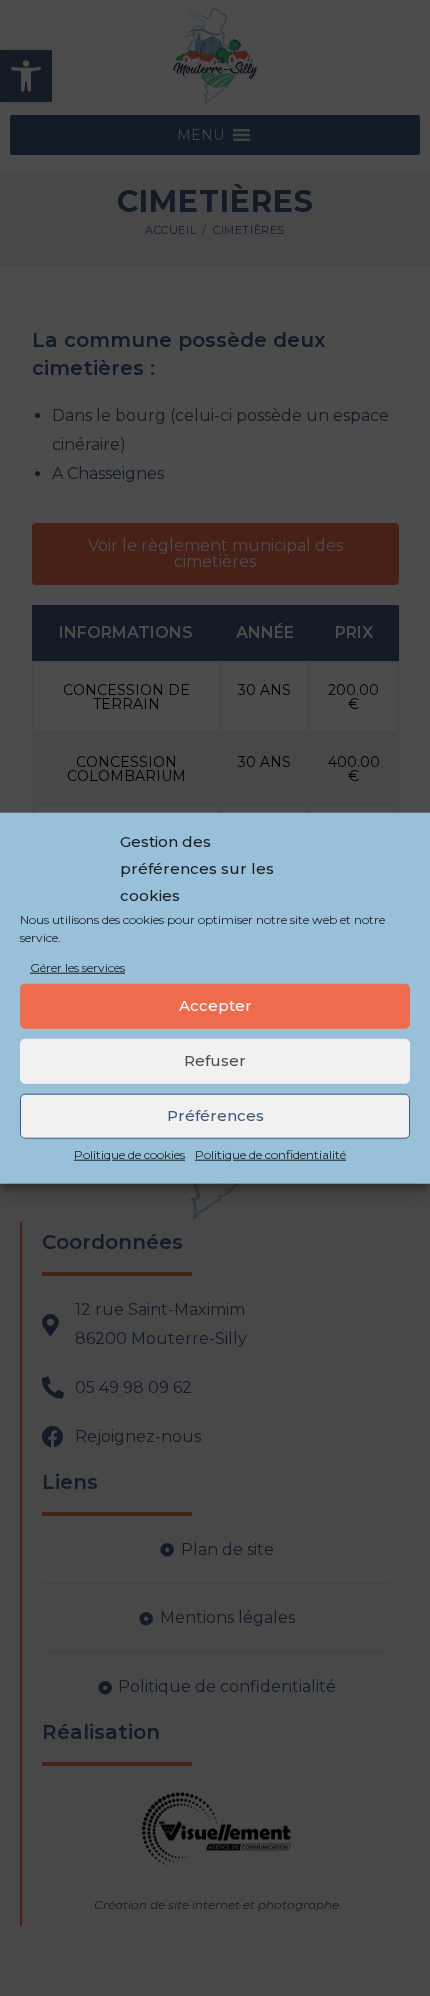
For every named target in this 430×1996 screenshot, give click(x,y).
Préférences (215, 1115)
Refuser (215, 1060)
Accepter (215, 1005)
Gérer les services (77, 967)
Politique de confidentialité (270, 1154)
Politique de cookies (129, 1154)
